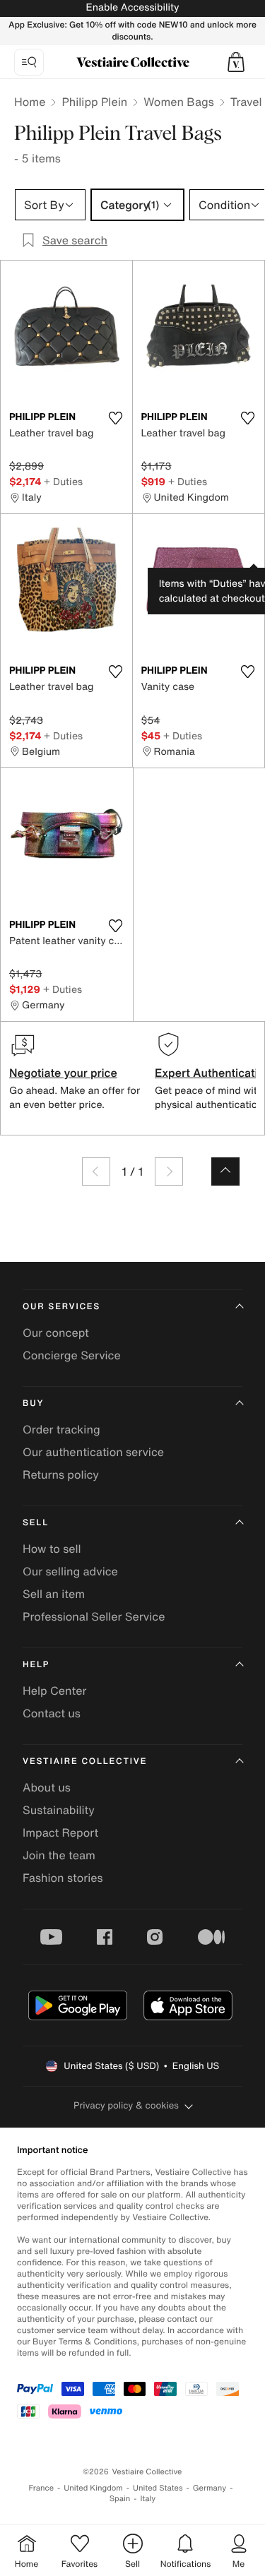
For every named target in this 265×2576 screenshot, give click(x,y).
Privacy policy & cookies (126, 2105)
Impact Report (60, 1832)
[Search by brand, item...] (29, 62)
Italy (148, 2499)
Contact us (52, 1713)
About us (47, 1787)
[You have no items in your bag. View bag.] (236, 62)
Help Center (54, 1690)
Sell (36, 1523)
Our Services (61, 1307)
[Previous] (96, 1171)
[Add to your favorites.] (116, 418)
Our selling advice (70, 1571)
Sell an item (54, 1594)
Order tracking (61, 1429)
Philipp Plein (94, 102)
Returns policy (61, 1474)
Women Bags (179, 102)
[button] (236, 62)
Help (36, 1665)
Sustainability (59, 1810)
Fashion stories (63, 1878)
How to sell (52, 1549)
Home (30, 102)
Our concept (56, 1332)
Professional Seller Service (94, 1616)
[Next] (169, 1171)
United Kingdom (93, 2488)
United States (158, 2488)
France (42, 2488)
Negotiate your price (63, 1073)
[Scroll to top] (225, 1171)
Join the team (59, 1855)
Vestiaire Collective (85, 1761)
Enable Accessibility (132, 7)
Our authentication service (93, 1452)
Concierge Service (72, 1355)
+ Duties (63, 481)
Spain (120, 2499)
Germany (210, 2488)
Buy (33, 1403)
